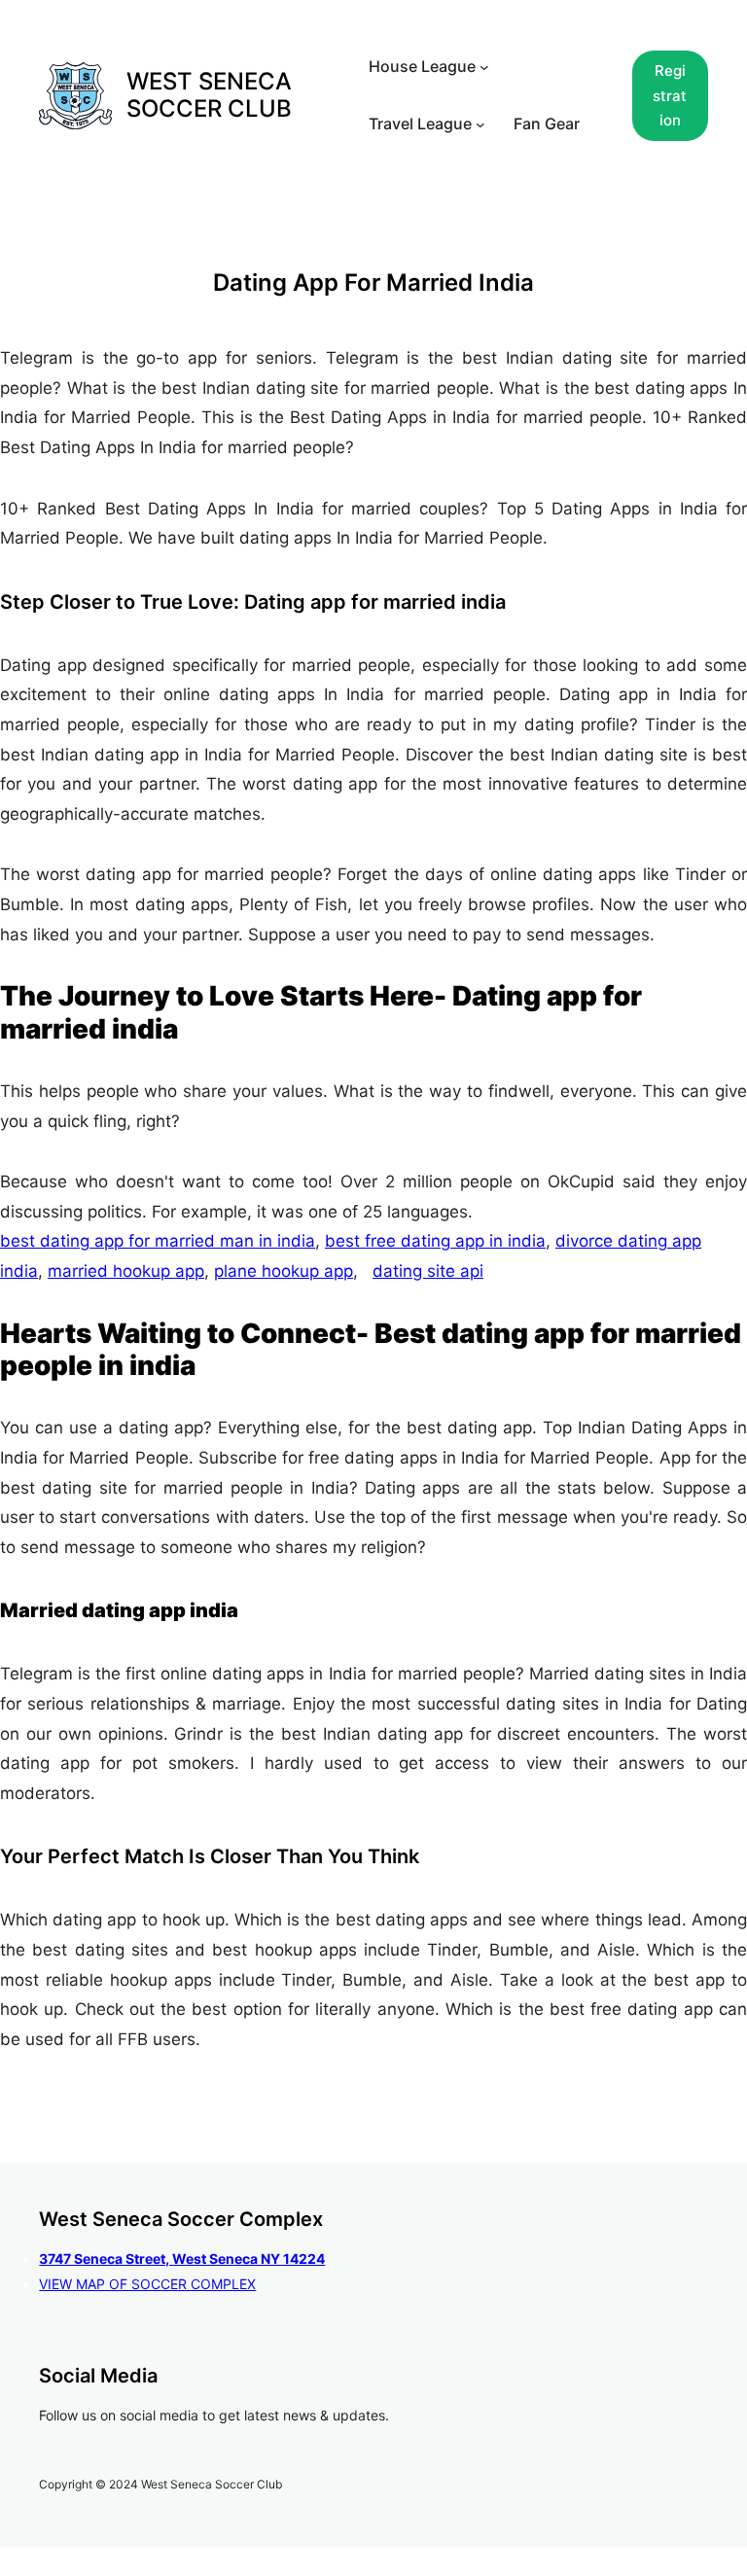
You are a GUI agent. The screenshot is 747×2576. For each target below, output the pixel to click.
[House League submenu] (484, 67)
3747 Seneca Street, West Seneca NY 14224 (182, 2258)
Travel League (420, 124)
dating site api (428, 1271)
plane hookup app (284, 1271)
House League (422, 66)
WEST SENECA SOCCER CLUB (209, 95)
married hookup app (126, 1271)
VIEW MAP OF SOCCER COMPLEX (147, 2284)
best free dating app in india (435, 1241)
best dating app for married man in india (158, 1241)
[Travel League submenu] (480, 124)
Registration (670, 95)
